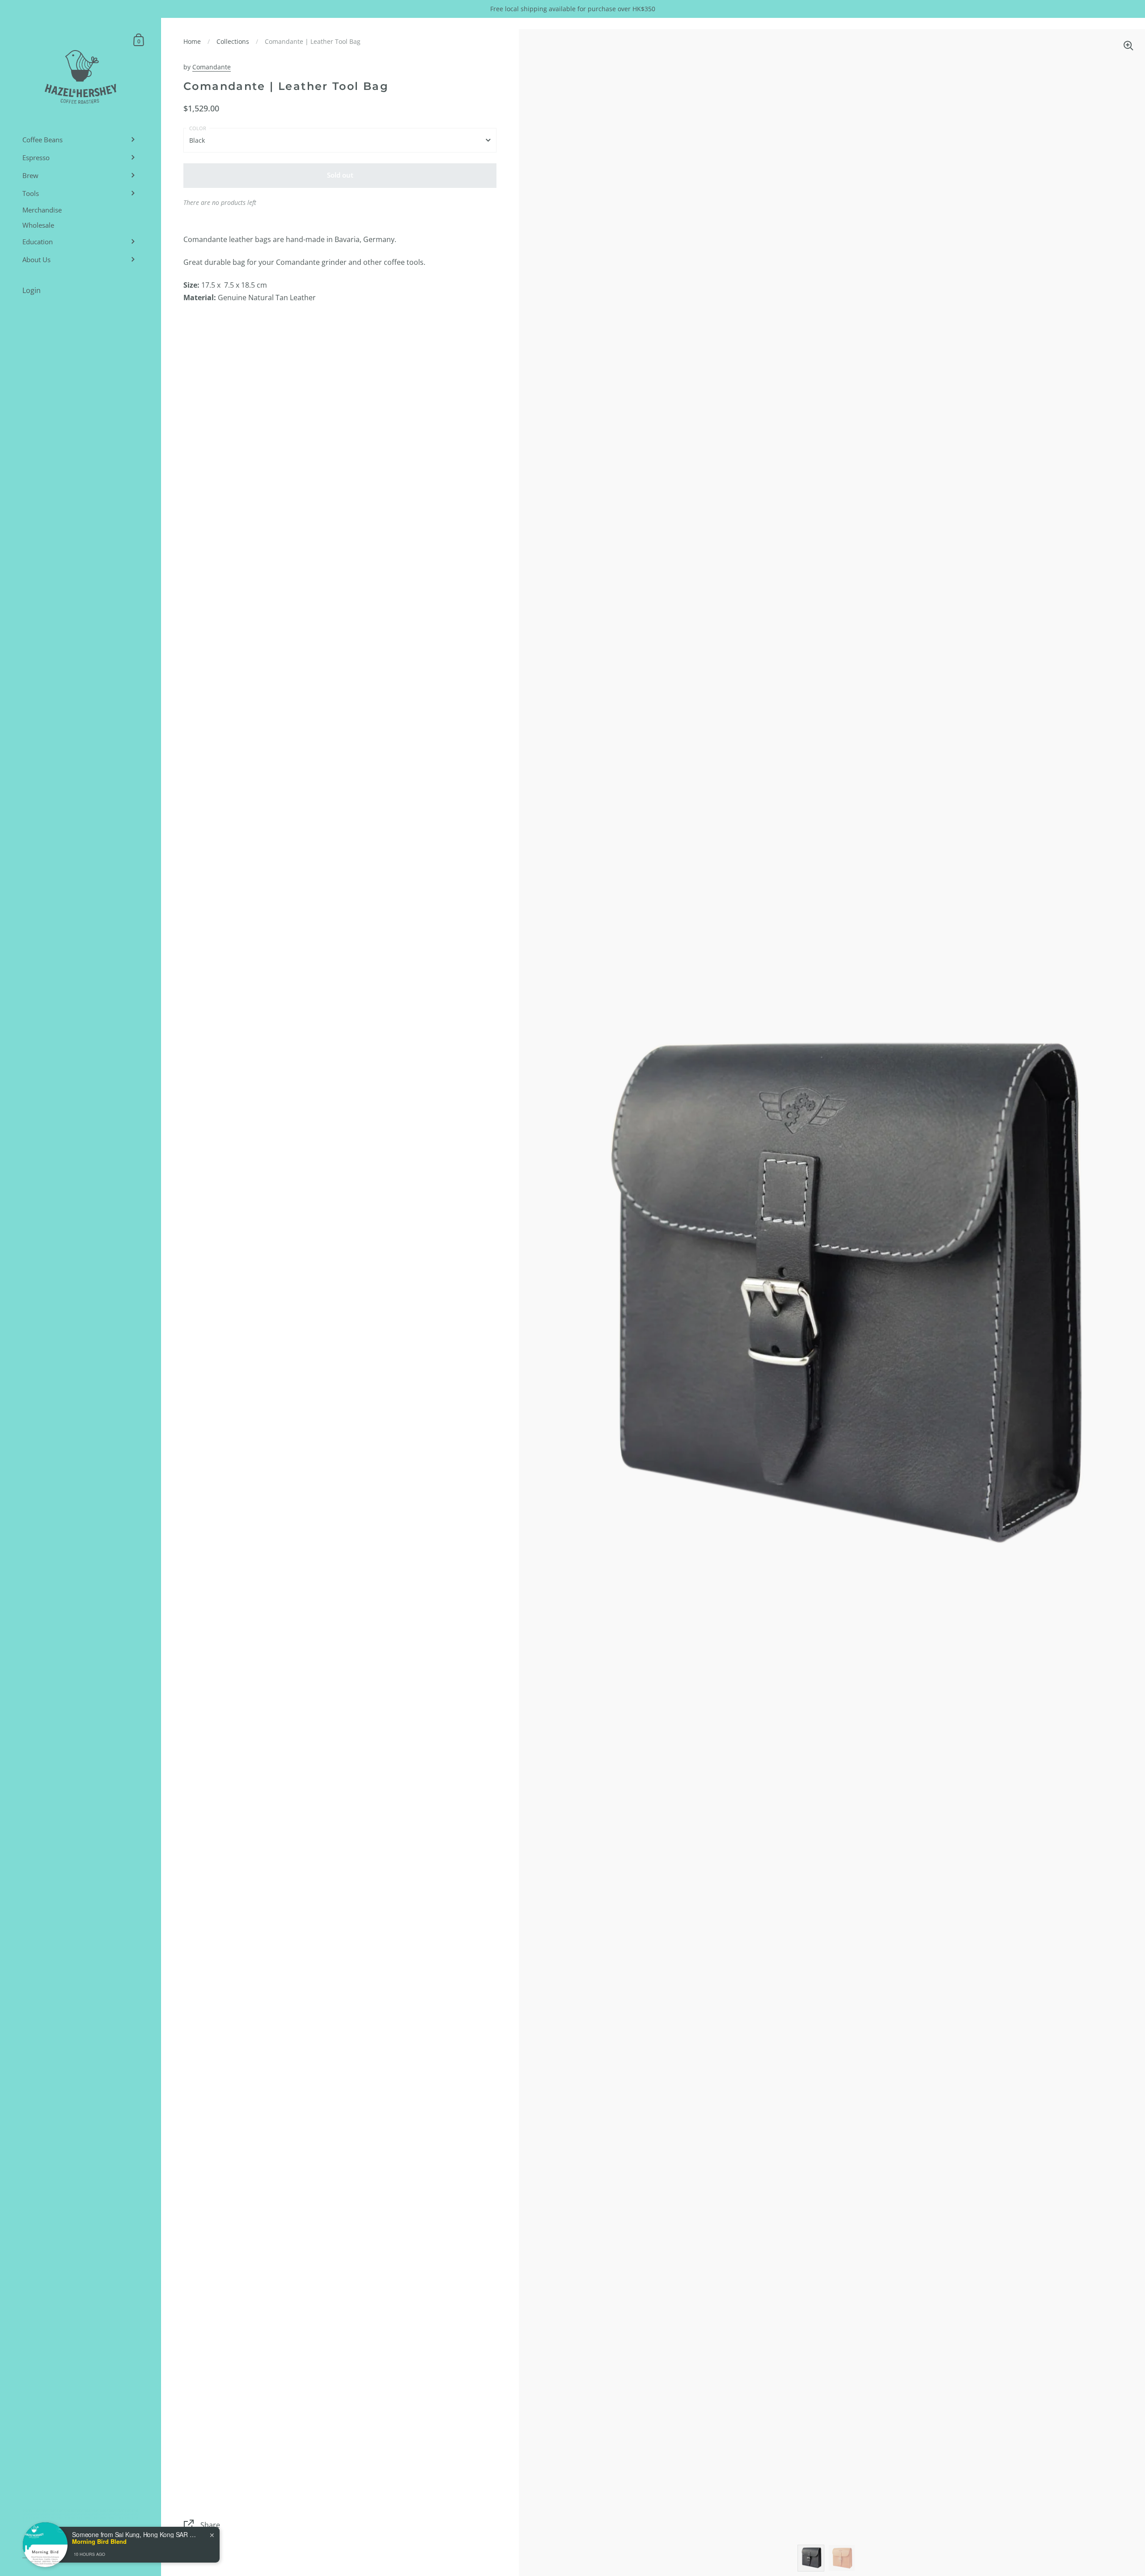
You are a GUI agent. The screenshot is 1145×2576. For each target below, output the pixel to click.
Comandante (212, 67)
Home (192, 41)
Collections (233, 41)
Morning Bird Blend (99, 2542)
